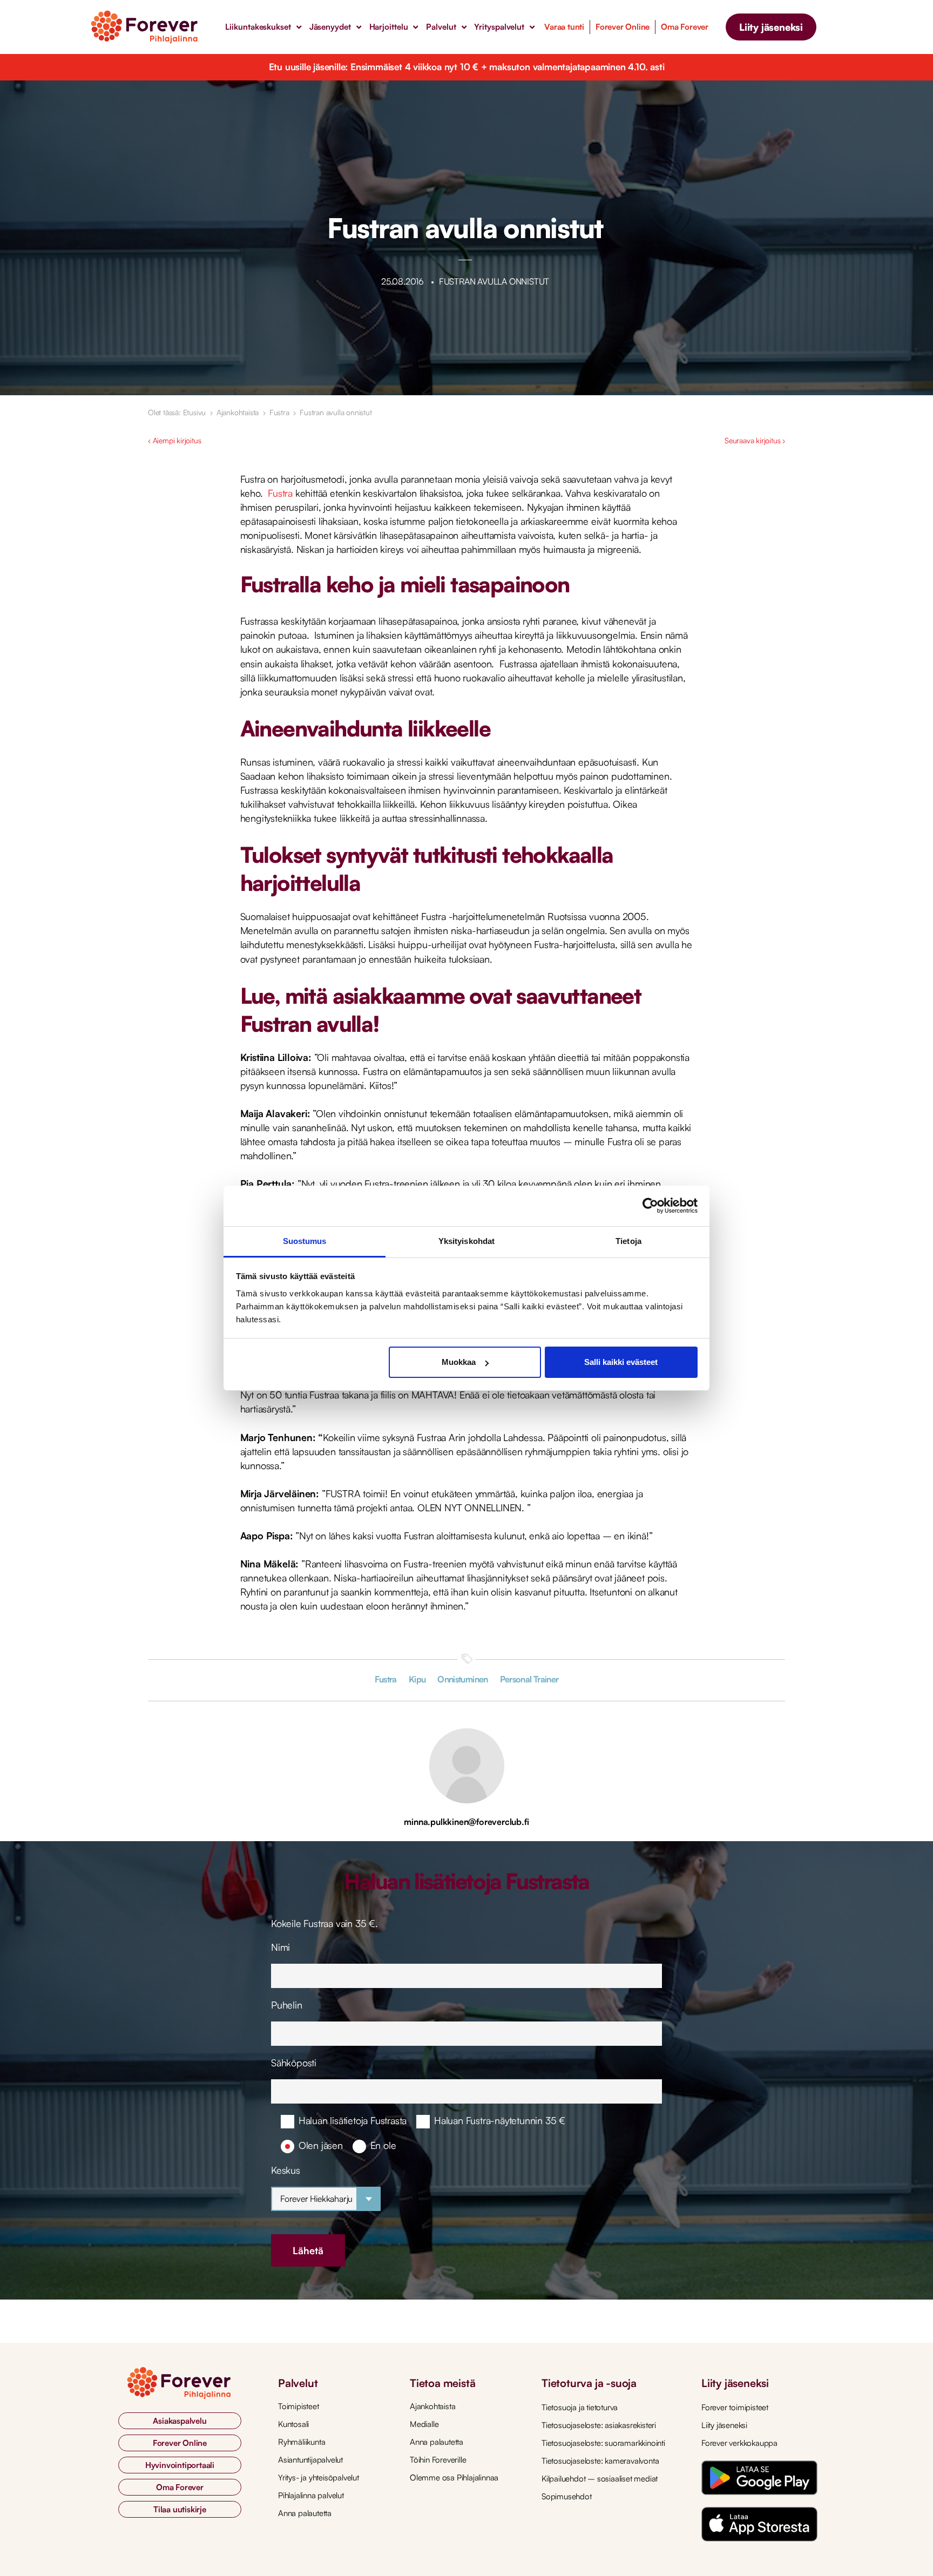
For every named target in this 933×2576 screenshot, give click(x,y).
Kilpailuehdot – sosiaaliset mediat (600, 2479)
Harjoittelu (389, 27)
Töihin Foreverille (438, 2460)
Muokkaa (459, 1362)
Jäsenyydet (330, 27)
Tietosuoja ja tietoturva (580, 2407)
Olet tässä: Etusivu (177, 412)
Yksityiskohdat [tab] (466, 1241)
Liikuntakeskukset (258, 27)
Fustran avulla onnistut (336, 412)
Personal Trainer (529, 1679)
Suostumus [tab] (305, 1241)
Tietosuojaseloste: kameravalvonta (600, 2461)
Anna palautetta (305, 2513)
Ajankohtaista (238, 412)
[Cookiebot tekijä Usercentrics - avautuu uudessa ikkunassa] (650, 1206)
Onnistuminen (462, 1679)
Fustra (279, 412)
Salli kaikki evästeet (621, 1362)
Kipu (417, 1679)
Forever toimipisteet (735, 2407)
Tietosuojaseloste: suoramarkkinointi (603, 2443)
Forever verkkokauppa (739, 2443)
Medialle (424, 2424)
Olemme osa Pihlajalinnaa (454, 2477)
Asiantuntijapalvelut (310, 2460)
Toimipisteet (299, 2406)
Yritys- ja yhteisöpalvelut (319, 2477)
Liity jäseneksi (724, 2425)
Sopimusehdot (567, 2496)
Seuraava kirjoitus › (755, 440)
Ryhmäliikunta (302, 2442)
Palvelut (441, 27)
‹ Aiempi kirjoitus (174, 440)
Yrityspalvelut (499, 27)
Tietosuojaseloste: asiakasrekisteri (599, 2425)
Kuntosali (293, 2424)
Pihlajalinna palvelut (311, 2495)
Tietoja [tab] (628, 1241)
